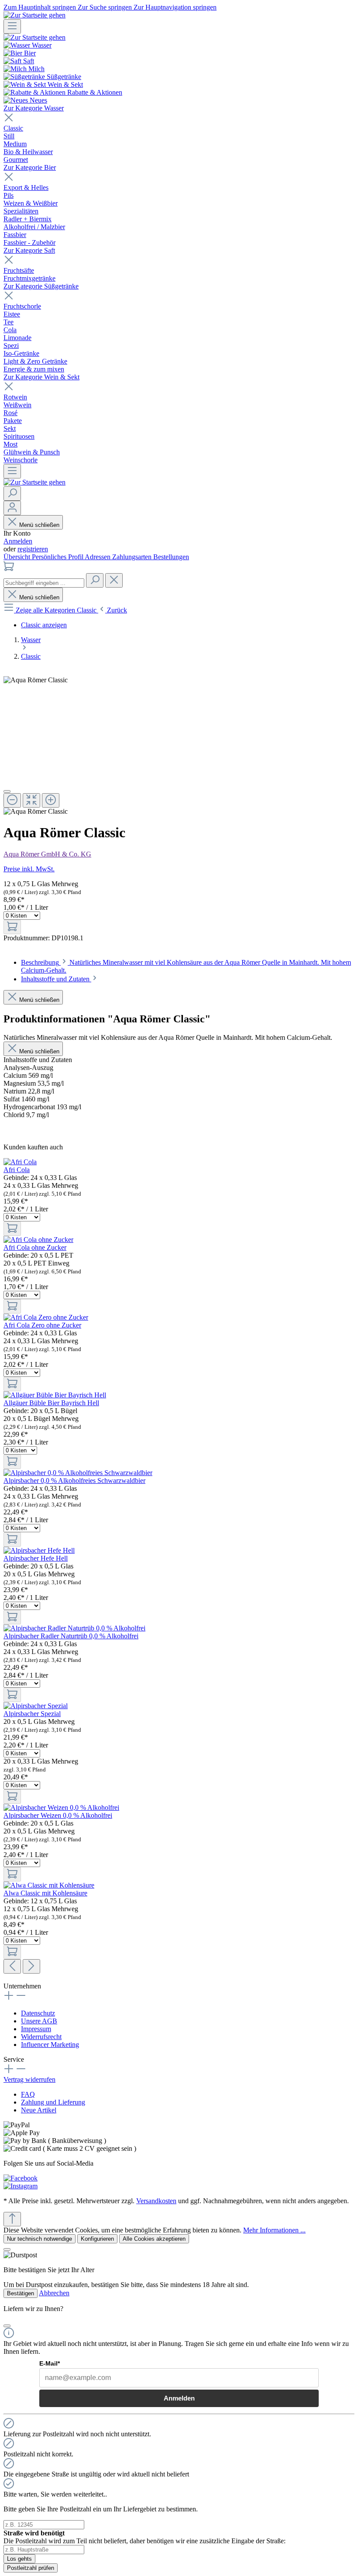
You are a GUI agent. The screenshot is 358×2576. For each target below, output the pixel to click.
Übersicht (18, 557)
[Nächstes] (31, 1966)
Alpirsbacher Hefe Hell (36, 1558)
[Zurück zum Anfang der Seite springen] (12, 2219)
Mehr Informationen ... (274, 2230)
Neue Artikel (39, 2110)
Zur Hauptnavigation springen (175, 7)
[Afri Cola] (20, 1162)
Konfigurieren (97, 2239)
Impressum (36, 2029)
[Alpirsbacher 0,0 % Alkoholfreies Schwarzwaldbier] (78, 1473)
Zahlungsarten (133, 557)
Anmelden (18, 541)
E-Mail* (50, 2363)
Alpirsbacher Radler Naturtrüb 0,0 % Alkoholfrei (71, 1636)
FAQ (28, 2094)
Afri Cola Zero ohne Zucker (42, 1325)
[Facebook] (21, 2178)
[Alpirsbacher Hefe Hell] (39, 1550)
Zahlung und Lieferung (53, 2102)
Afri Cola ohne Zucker (35, 1247)
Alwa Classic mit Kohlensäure (45, 1893)
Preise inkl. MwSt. (29, 869)
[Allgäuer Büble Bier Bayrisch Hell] (55, 1395)
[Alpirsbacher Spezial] (36, 1706)
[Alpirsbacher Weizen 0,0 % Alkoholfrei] (61, 1807)
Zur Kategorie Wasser (34, 108)
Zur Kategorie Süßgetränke (41, 286)
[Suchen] (12, 494)
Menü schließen (39, 525)
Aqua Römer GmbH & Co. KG (47, 854)
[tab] (60, 979)
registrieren (33, 549)
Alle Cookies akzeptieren (154, 2239)
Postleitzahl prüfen (31, 2568)
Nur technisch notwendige (40, 2239)
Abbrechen (54, 2293)
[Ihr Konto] (12, 508)
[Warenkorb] (9, 569)
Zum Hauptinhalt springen (41, 7)
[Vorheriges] (12, 1966)
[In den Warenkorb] (12, 927)
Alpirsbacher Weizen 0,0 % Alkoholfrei (58, 1815)
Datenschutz (38, 2013)
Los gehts (19, 2559)
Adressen (98, 557)
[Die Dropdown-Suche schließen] (114, 580)
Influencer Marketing (50, 2045)
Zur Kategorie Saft (29, 250)
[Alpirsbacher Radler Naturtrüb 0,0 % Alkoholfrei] (74, 1628)
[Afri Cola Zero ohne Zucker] (46, 1317)
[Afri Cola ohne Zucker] (38, 1240)
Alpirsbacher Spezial (32, 1714)
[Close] (7, 791)
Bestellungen (171, 557)
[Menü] (12, 26)
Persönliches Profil (58, 557)
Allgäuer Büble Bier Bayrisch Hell (51, 1403)
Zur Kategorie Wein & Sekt (41, 377)
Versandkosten (156, 2201)
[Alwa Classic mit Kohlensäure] (49, 1885)
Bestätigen (21, 2293)
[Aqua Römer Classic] (36, 680)
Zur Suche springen (106, 7)
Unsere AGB (39, 2021)
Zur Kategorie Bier (30, 167)
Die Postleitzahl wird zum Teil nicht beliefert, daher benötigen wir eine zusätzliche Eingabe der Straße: (145, 2537)
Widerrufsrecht (41, 2037)
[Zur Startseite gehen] (34, 15)
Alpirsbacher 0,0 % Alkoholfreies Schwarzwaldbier (74, 1481)
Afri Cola (17, 1170)
